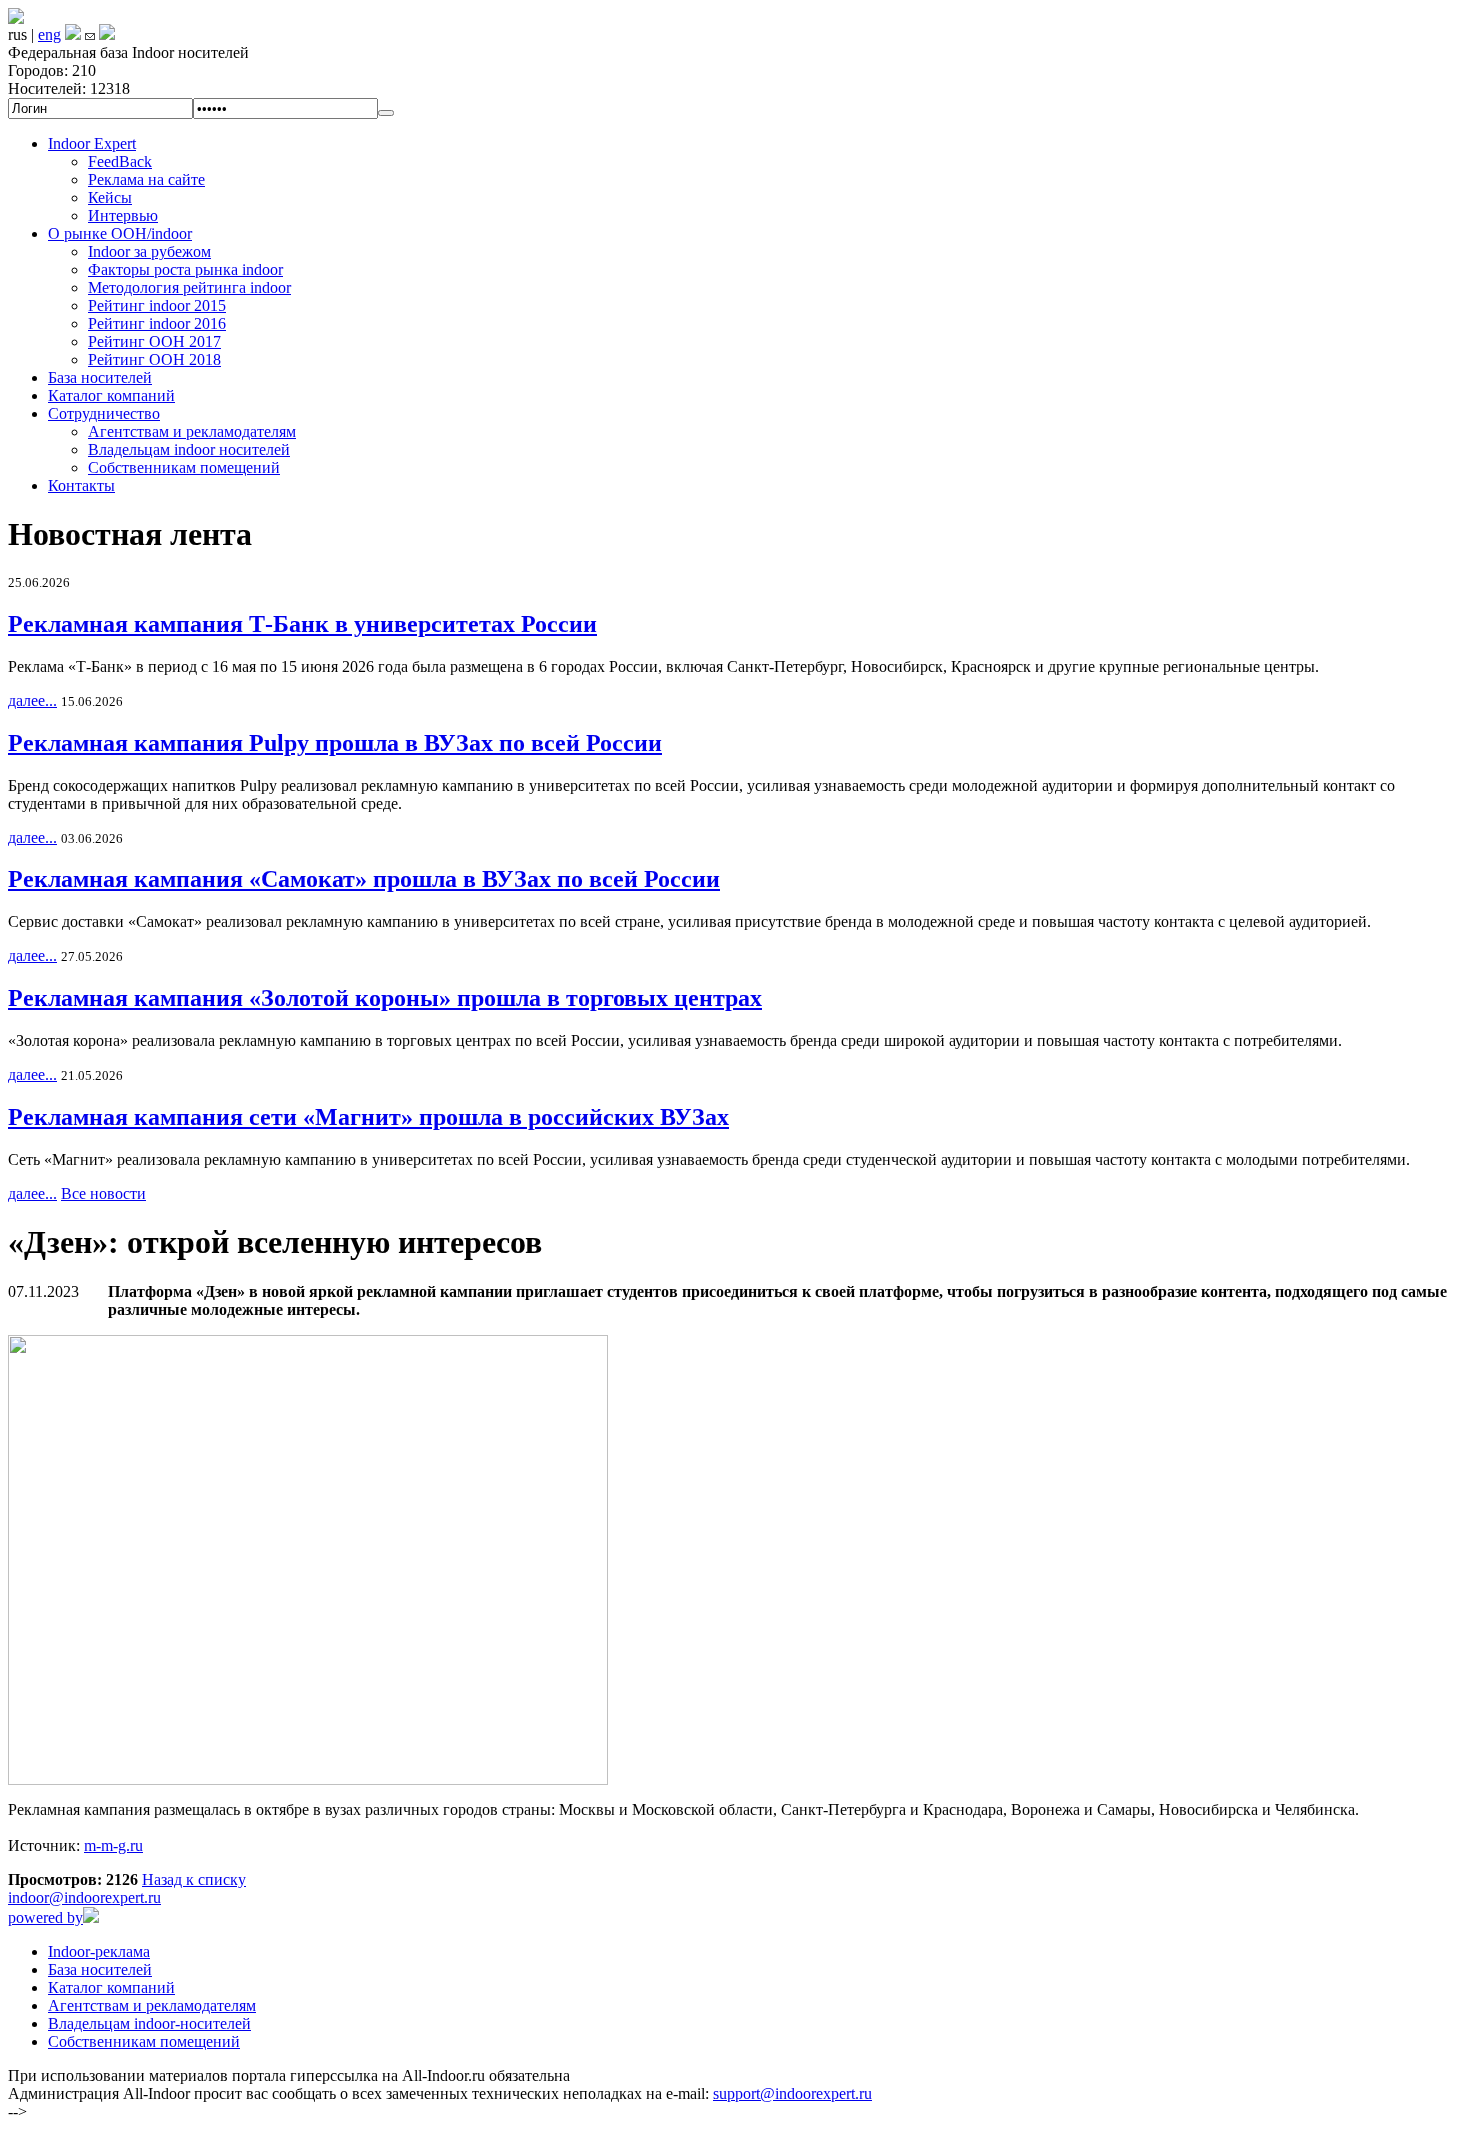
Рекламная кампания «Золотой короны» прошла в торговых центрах (385, 998)
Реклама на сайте (146, 179)
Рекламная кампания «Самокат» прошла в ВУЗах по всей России (364, 879)
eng (49, 34)
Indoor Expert (92, 143)
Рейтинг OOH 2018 (154, 359)
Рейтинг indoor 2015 (157, 305)
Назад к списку (194, 1879)
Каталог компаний (111, 395)
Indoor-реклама (99, 1951)
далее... (32, 700)
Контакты (81, 485)
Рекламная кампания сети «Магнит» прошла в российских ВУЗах (368, 1117)
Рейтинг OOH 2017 (154, 341)
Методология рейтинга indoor (189, 287)
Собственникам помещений (184, 467)
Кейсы (110, 197)
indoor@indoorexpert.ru (84, 1897)
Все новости (103, 1193)
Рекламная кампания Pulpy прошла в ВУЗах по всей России (335, 743)
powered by (45, 1917)
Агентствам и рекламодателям (192, 431)
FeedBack (120, 161)
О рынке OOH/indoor (120, 233)
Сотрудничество (104, 413)
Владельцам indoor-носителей (149, 2023)
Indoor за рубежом (149, 251)
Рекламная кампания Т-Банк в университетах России (302, 624)
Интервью (123, 215)
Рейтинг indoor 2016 (157, 323)
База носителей (100, 377)
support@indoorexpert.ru (792, 2093)
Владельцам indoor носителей (189, 449)
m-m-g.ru (113, 1845)
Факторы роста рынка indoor (185, 269)
